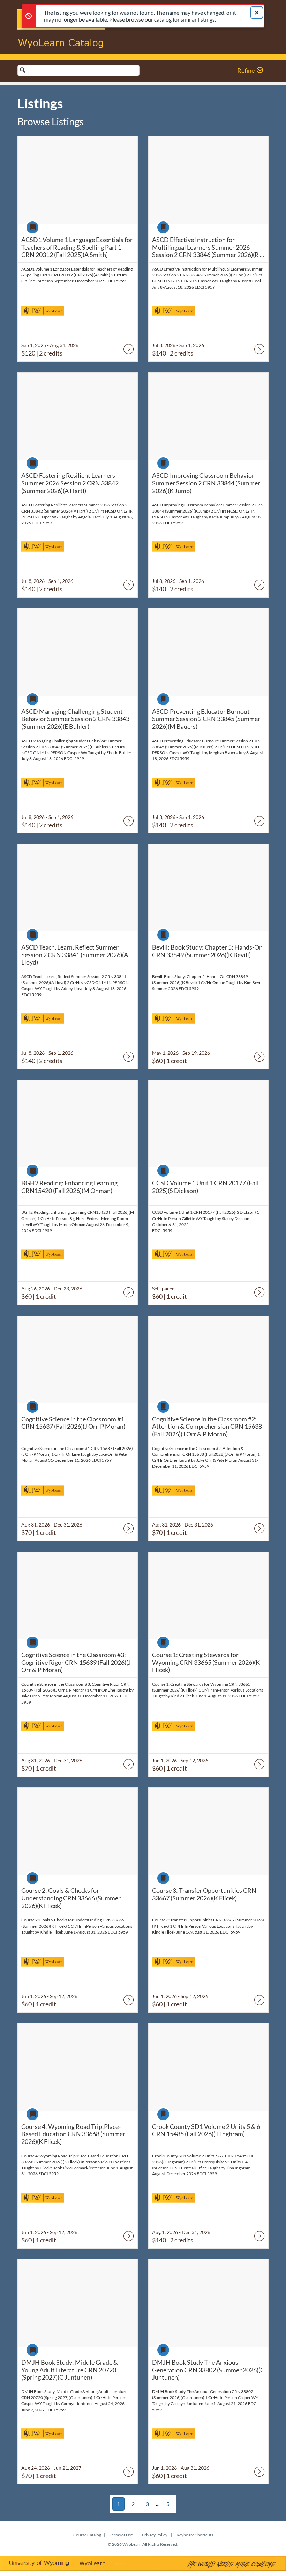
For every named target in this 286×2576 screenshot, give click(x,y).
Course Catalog (87, 2535)
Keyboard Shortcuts (195, 2535)
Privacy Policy (155, 2535)
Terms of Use (121, 2535)
